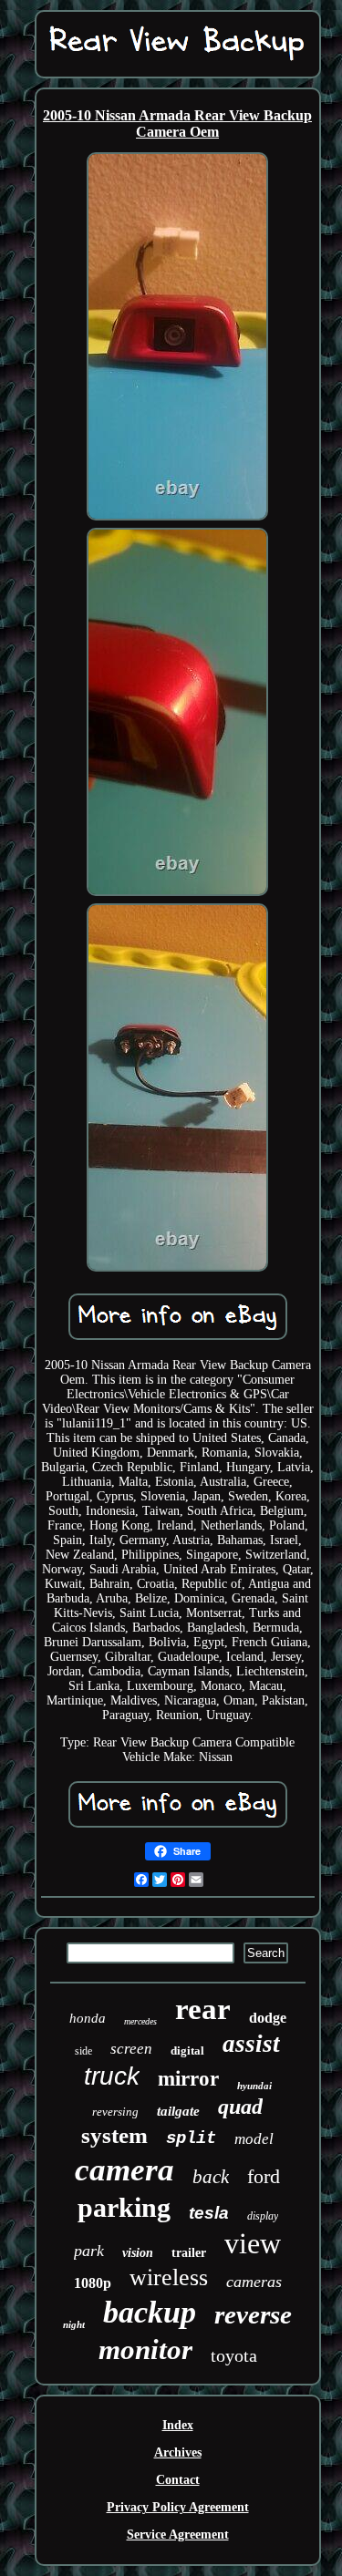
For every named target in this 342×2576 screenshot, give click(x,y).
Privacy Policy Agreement (178, 2507)
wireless (169, 2277)
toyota (234, 2355)
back (211, 2177)
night (74, 2324)
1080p (93, 2283)
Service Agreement (178, 2535)
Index (178, 2425)
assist (251, 2044)
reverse (253, 2314)
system (114, 2135)
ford (264, 2176)
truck (112, 2076)
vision (138, 2253)
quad (240, 2107)
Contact (178, 2480)
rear (203, 2009)
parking (124, 2207)
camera (124, 2170)
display (263, 2216)
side (83, 2051)
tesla (209, 2213)
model (254, 2139)
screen (131, 2049)
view (253, 2243)
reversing (115, 2112)
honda (88, 2018)
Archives (178, 2452)
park (89, 2251)
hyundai (254, 2086)
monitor (145, 2349)
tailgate (178, 2111)
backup (150, 2312)
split (191, 2138)
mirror (188, 2079)
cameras (254, 2282)
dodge (268, 2018)
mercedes (140, 2021)
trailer (189, 2253)
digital (187, 2050)
